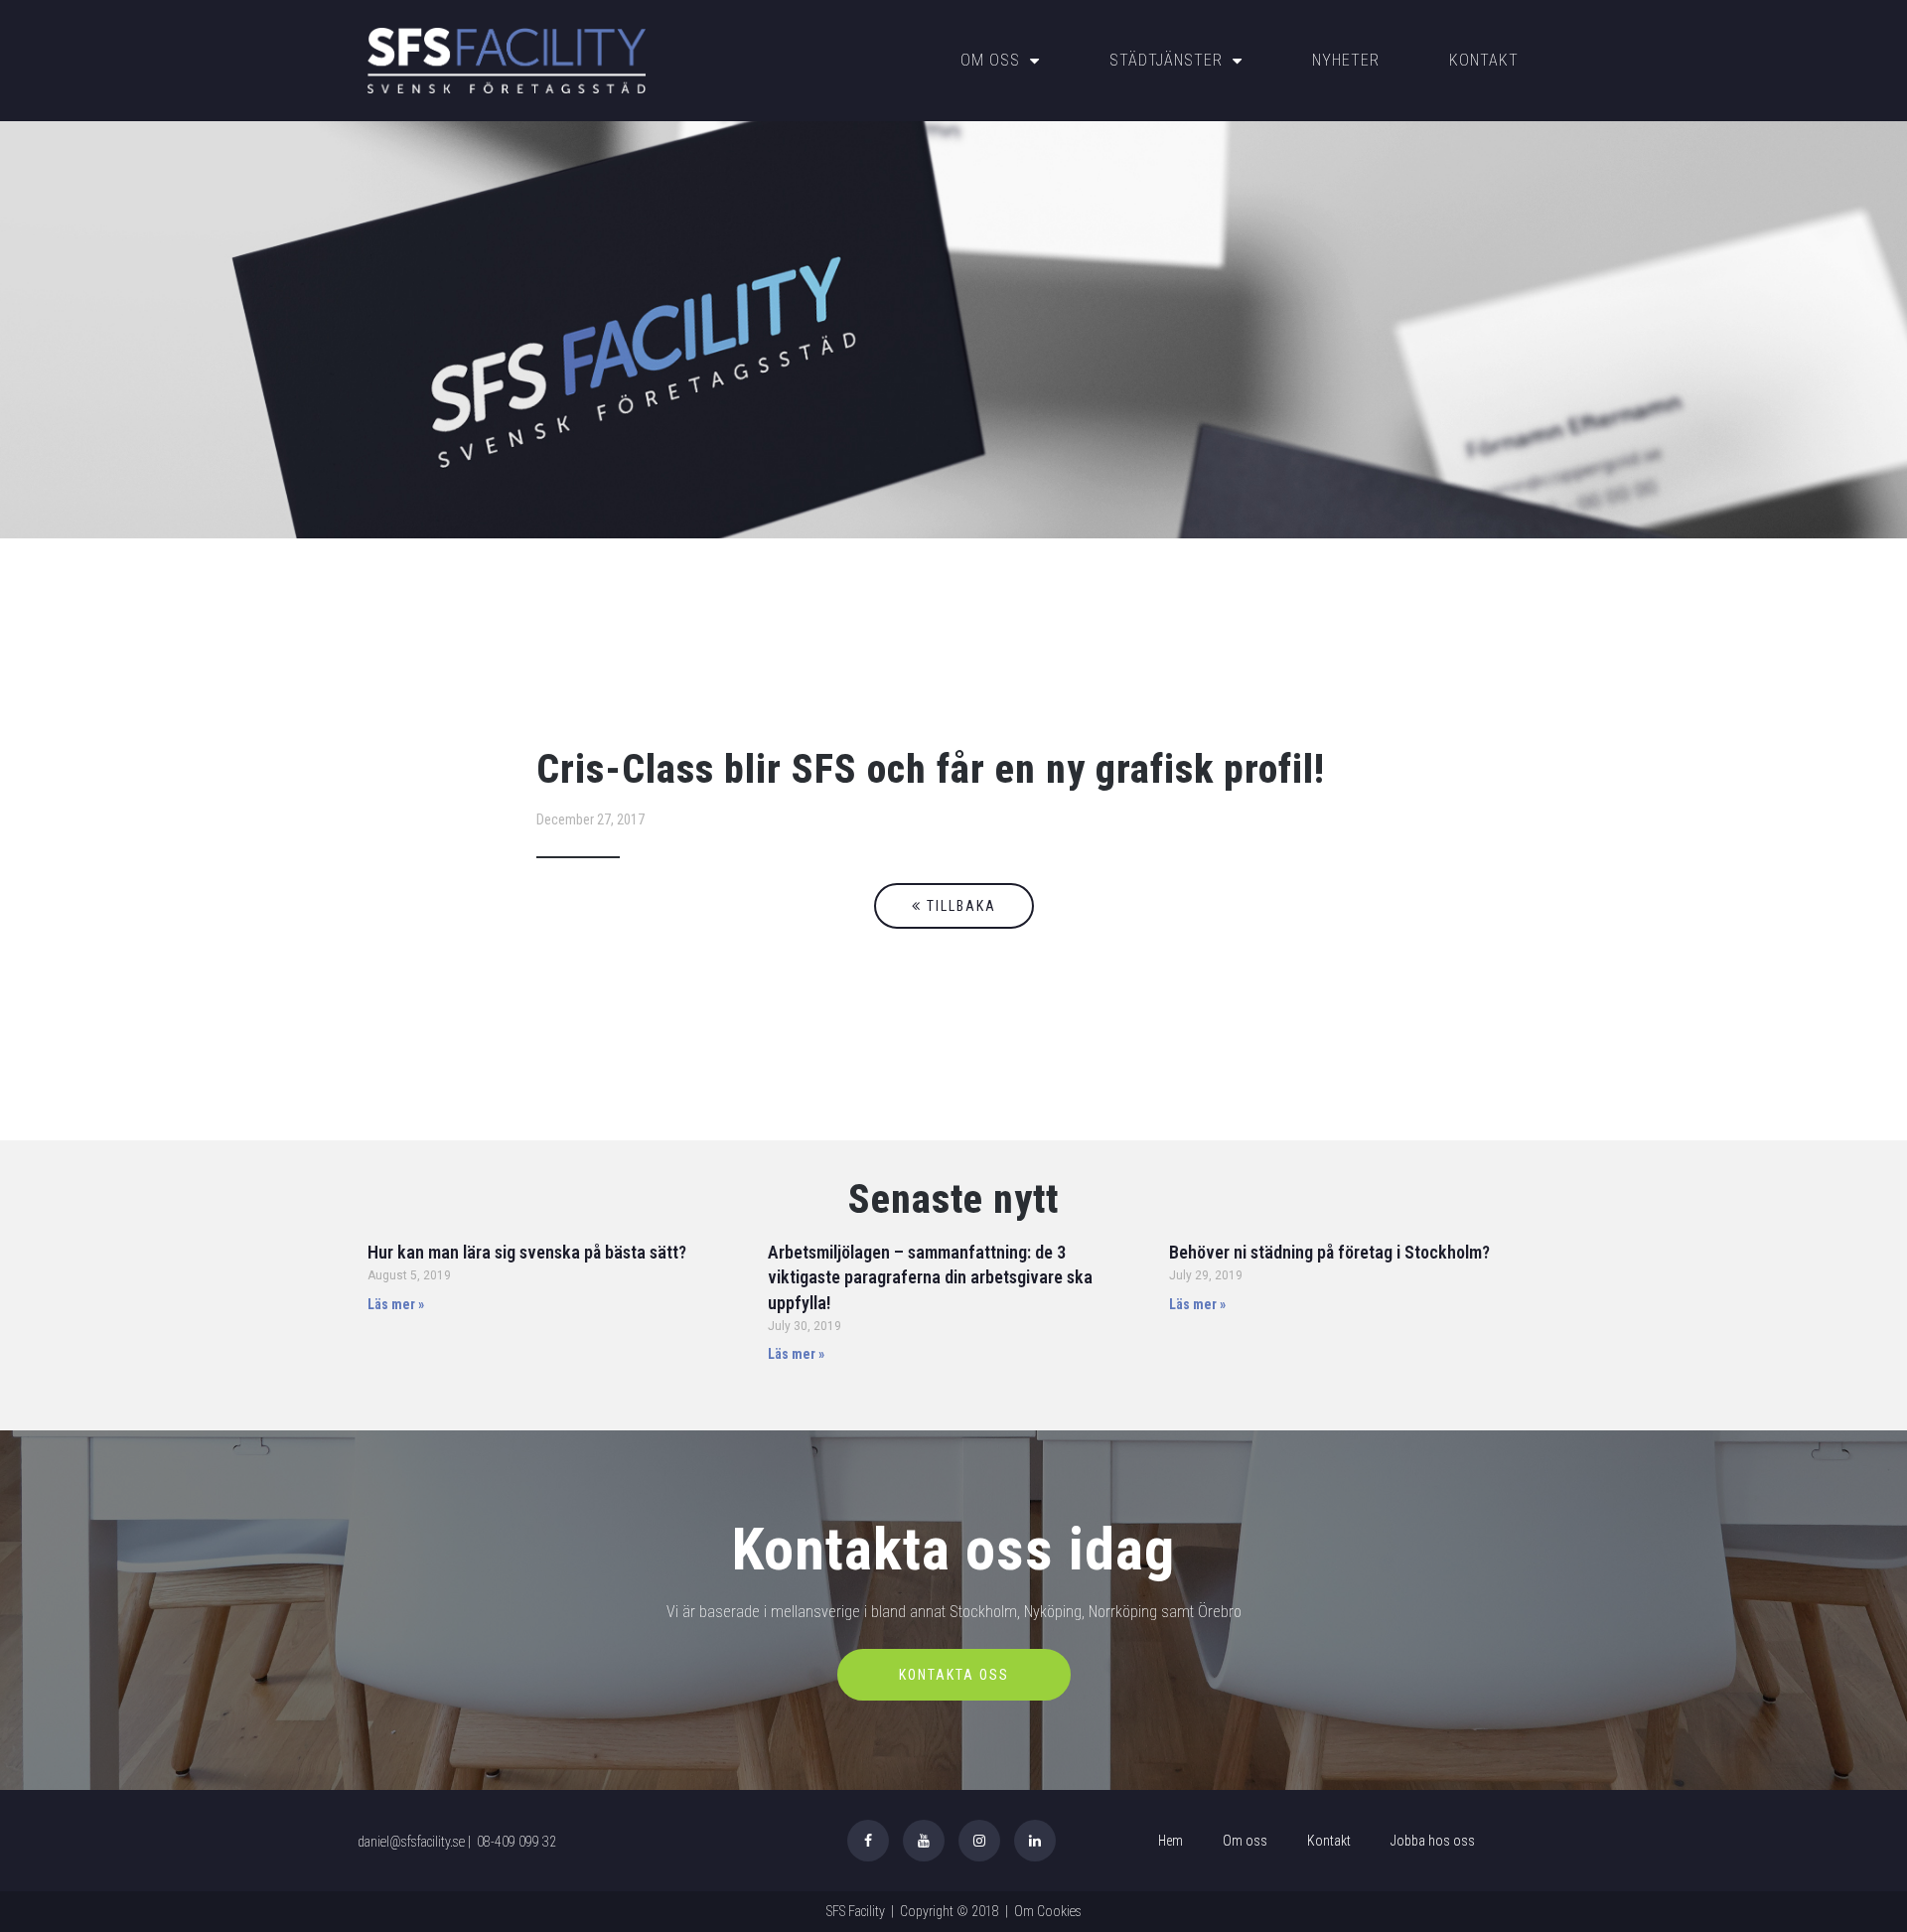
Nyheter (1346, 60)
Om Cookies (1048, 1911)
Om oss (990, 60)
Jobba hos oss (1433, 1841)
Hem (1171, 1841)
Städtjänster (1166, 60)
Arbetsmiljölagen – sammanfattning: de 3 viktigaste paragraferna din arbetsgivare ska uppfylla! (930, 1277)
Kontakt (1484, 60)
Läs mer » (396, 1304)
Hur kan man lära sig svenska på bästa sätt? (527, 1252)
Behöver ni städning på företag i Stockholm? (1329, 1252)
